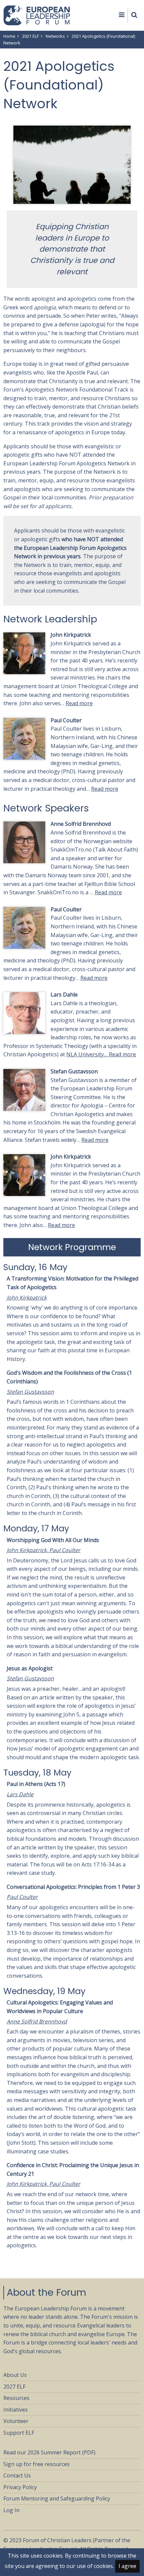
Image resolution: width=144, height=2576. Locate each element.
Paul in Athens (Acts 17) (36, 1784)
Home (9, 36)
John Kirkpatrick (71, 635)
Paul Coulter (66, 720)
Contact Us (17, 2475)
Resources (16, 2398)
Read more (79, 703)
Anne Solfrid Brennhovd (81, 824)
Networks (55, 36)
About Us (15, 2375)
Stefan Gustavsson (74, 1071)
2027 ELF (14, 2387)
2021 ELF (30, 36)
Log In (11, 2510)
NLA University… (88, 1054)
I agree (127, 2566)
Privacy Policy (20, 2487)
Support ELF (19, 2433)
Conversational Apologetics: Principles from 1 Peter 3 (73, 1887)
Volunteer (16, 2421)
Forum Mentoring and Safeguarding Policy (57, 2498)
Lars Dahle (64, 995)
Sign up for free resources (37, 2464)
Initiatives (16, 2410)
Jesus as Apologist (30, 1668)
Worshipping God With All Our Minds (53, 1540)
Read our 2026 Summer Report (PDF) (49, 2452)
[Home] (37, 15)
